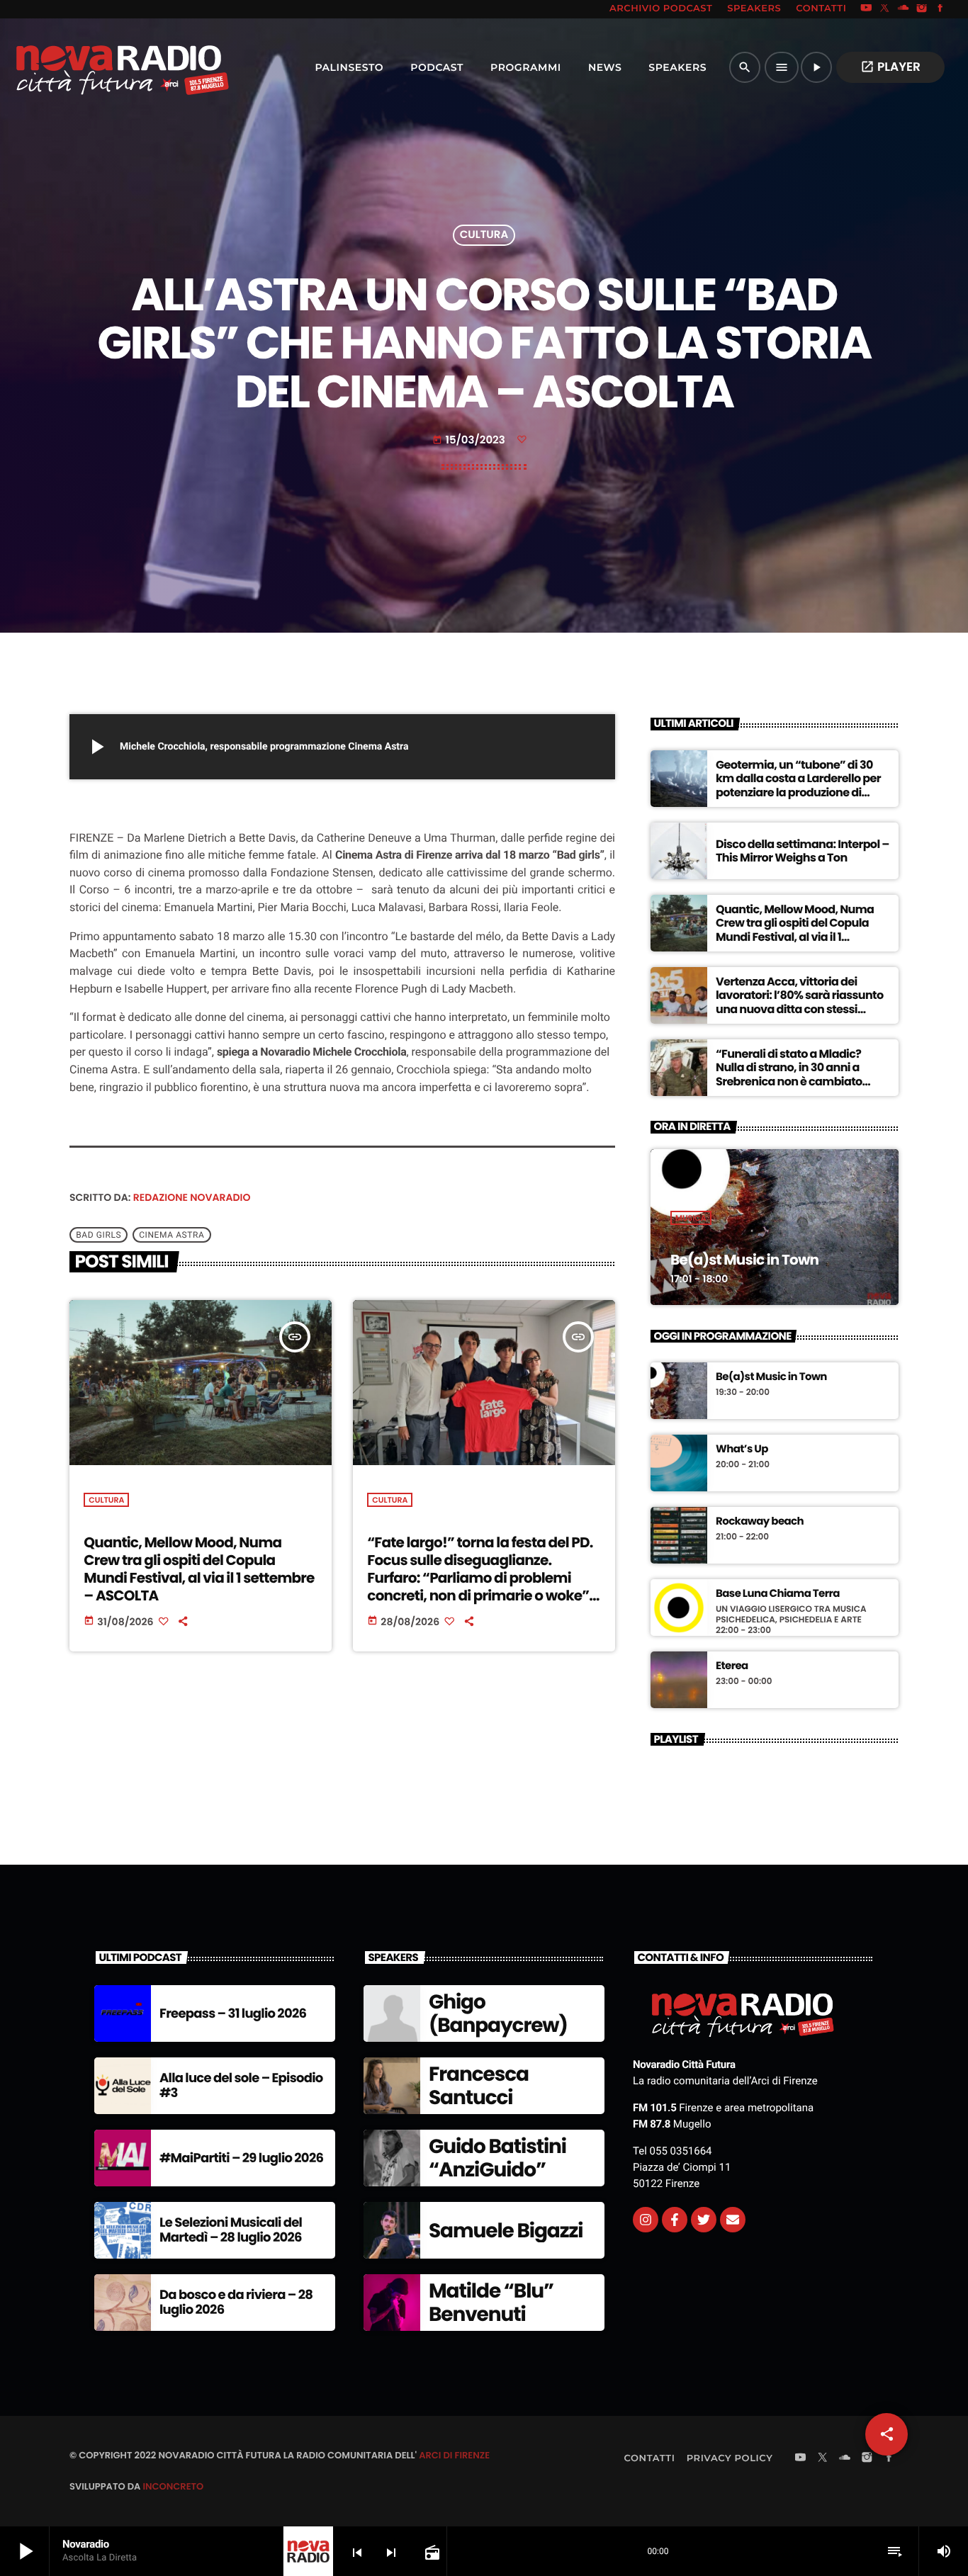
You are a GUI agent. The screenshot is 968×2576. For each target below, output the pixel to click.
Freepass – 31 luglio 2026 (233, 2014)
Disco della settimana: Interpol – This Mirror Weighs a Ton (803, 851)
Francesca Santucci (479, 2086)
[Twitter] (704, 2220)
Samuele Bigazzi (506, 2231)
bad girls (99, 1235)
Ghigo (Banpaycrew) (498, 2014)
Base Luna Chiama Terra (778, 1594)
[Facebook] (940, 9)
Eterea (732, 1666)
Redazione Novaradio (192, 1197)
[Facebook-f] (675, 2220)
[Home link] (91, 67)
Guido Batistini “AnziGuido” (497, 2158)
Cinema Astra (171, 1235)
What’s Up (742, 1450)
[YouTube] (866, 9)
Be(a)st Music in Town (744, 1260)
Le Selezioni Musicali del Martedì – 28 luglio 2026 (231, 2231)
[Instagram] (922, 9)
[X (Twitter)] (885, 9)
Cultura (484, 236)
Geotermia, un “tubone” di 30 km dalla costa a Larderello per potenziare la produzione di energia (798, 785)
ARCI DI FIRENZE (454, 2455)
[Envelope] (733, 2220)
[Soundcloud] (904, 9)
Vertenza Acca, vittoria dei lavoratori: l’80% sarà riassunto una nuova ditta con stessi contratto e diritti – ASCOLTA (800, 1002)
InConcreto (173, 2486)
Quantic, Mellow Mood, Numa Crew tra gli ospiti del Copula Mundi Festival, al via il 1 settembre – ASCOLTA (199, 1569)
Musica (691, 1218)
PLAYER (890, 67)
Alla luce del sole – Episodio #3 (241, 2086)
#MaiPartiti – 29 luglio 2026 (241, 2158)
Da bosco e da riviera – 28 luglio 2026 (236, 2303)
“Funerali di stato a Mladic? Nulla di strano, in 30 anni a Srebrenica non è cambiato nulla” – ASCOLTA (789, 1074)
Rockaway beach (760, 1522)
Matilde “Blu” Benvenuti (491, 2303)
